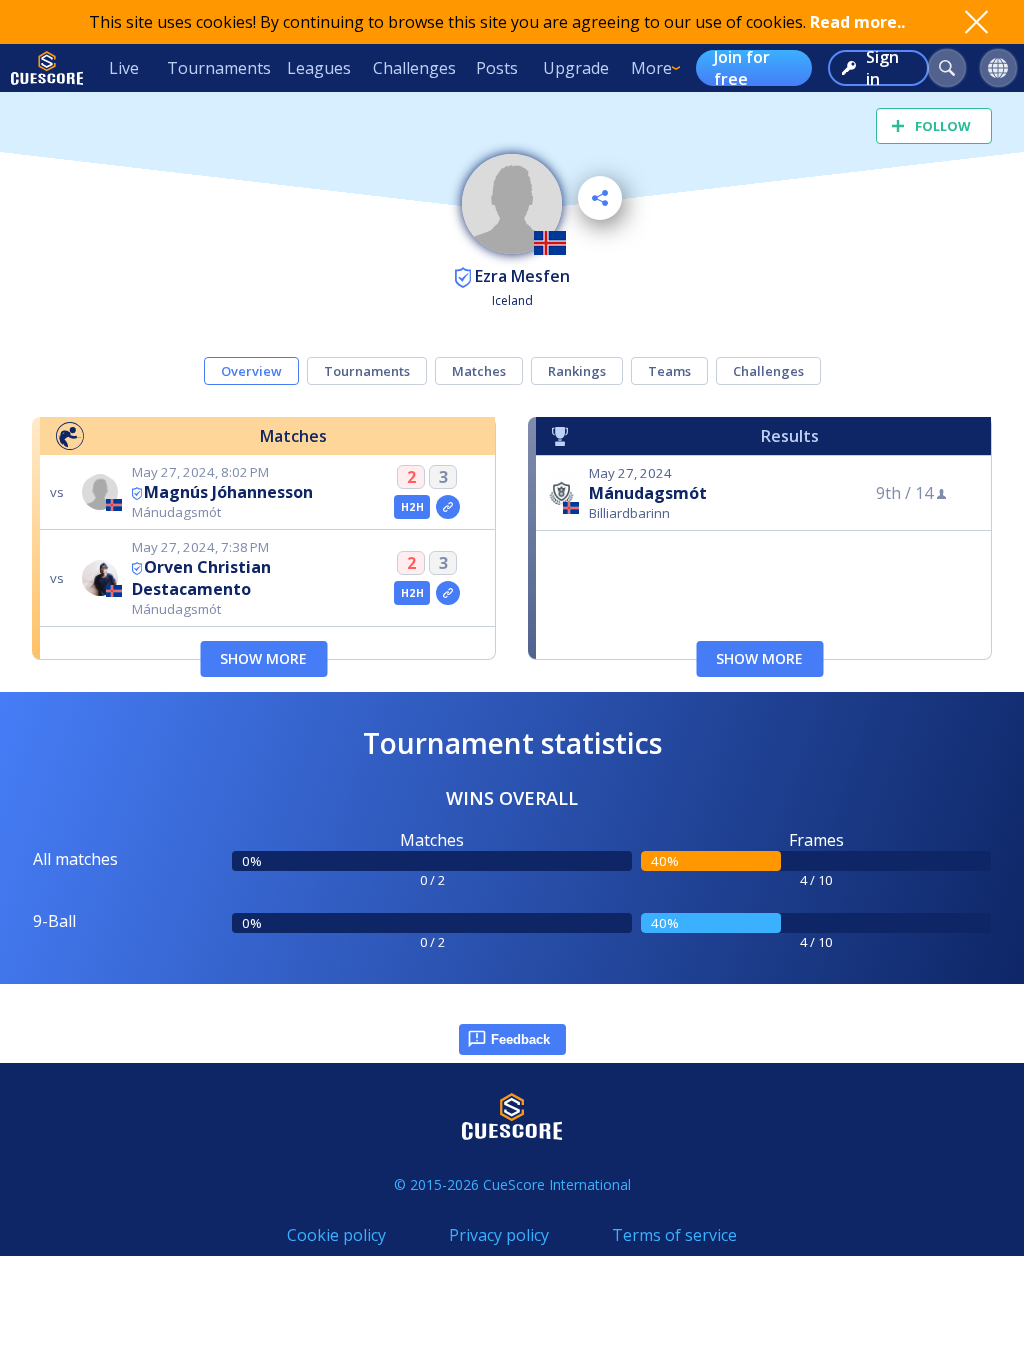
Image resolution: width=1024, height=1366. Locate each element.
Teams (669, 371)
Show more (263, 658)
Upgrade (576, 68)
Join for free (742, 68)
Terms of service (674, 1235)
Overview (251, 371)
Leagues (319, 68)
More (651, 68)
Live (124, 68)
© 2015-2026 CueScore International (512, 1184)
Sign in (882, 68)
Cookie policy (336, 1235)
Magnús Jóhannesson (228, 492)
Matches (479, 371)
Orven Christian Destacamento (201, 578)
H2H (412, 507)
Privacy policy (499, 1235)
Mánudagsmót (648, 493)
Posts (497, 68)
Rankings (577, 371)
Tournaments (219, 68)
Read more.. (857, 22)
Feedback (520, 1039)
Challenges (414, 68)
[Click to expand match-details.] (448, 507)
